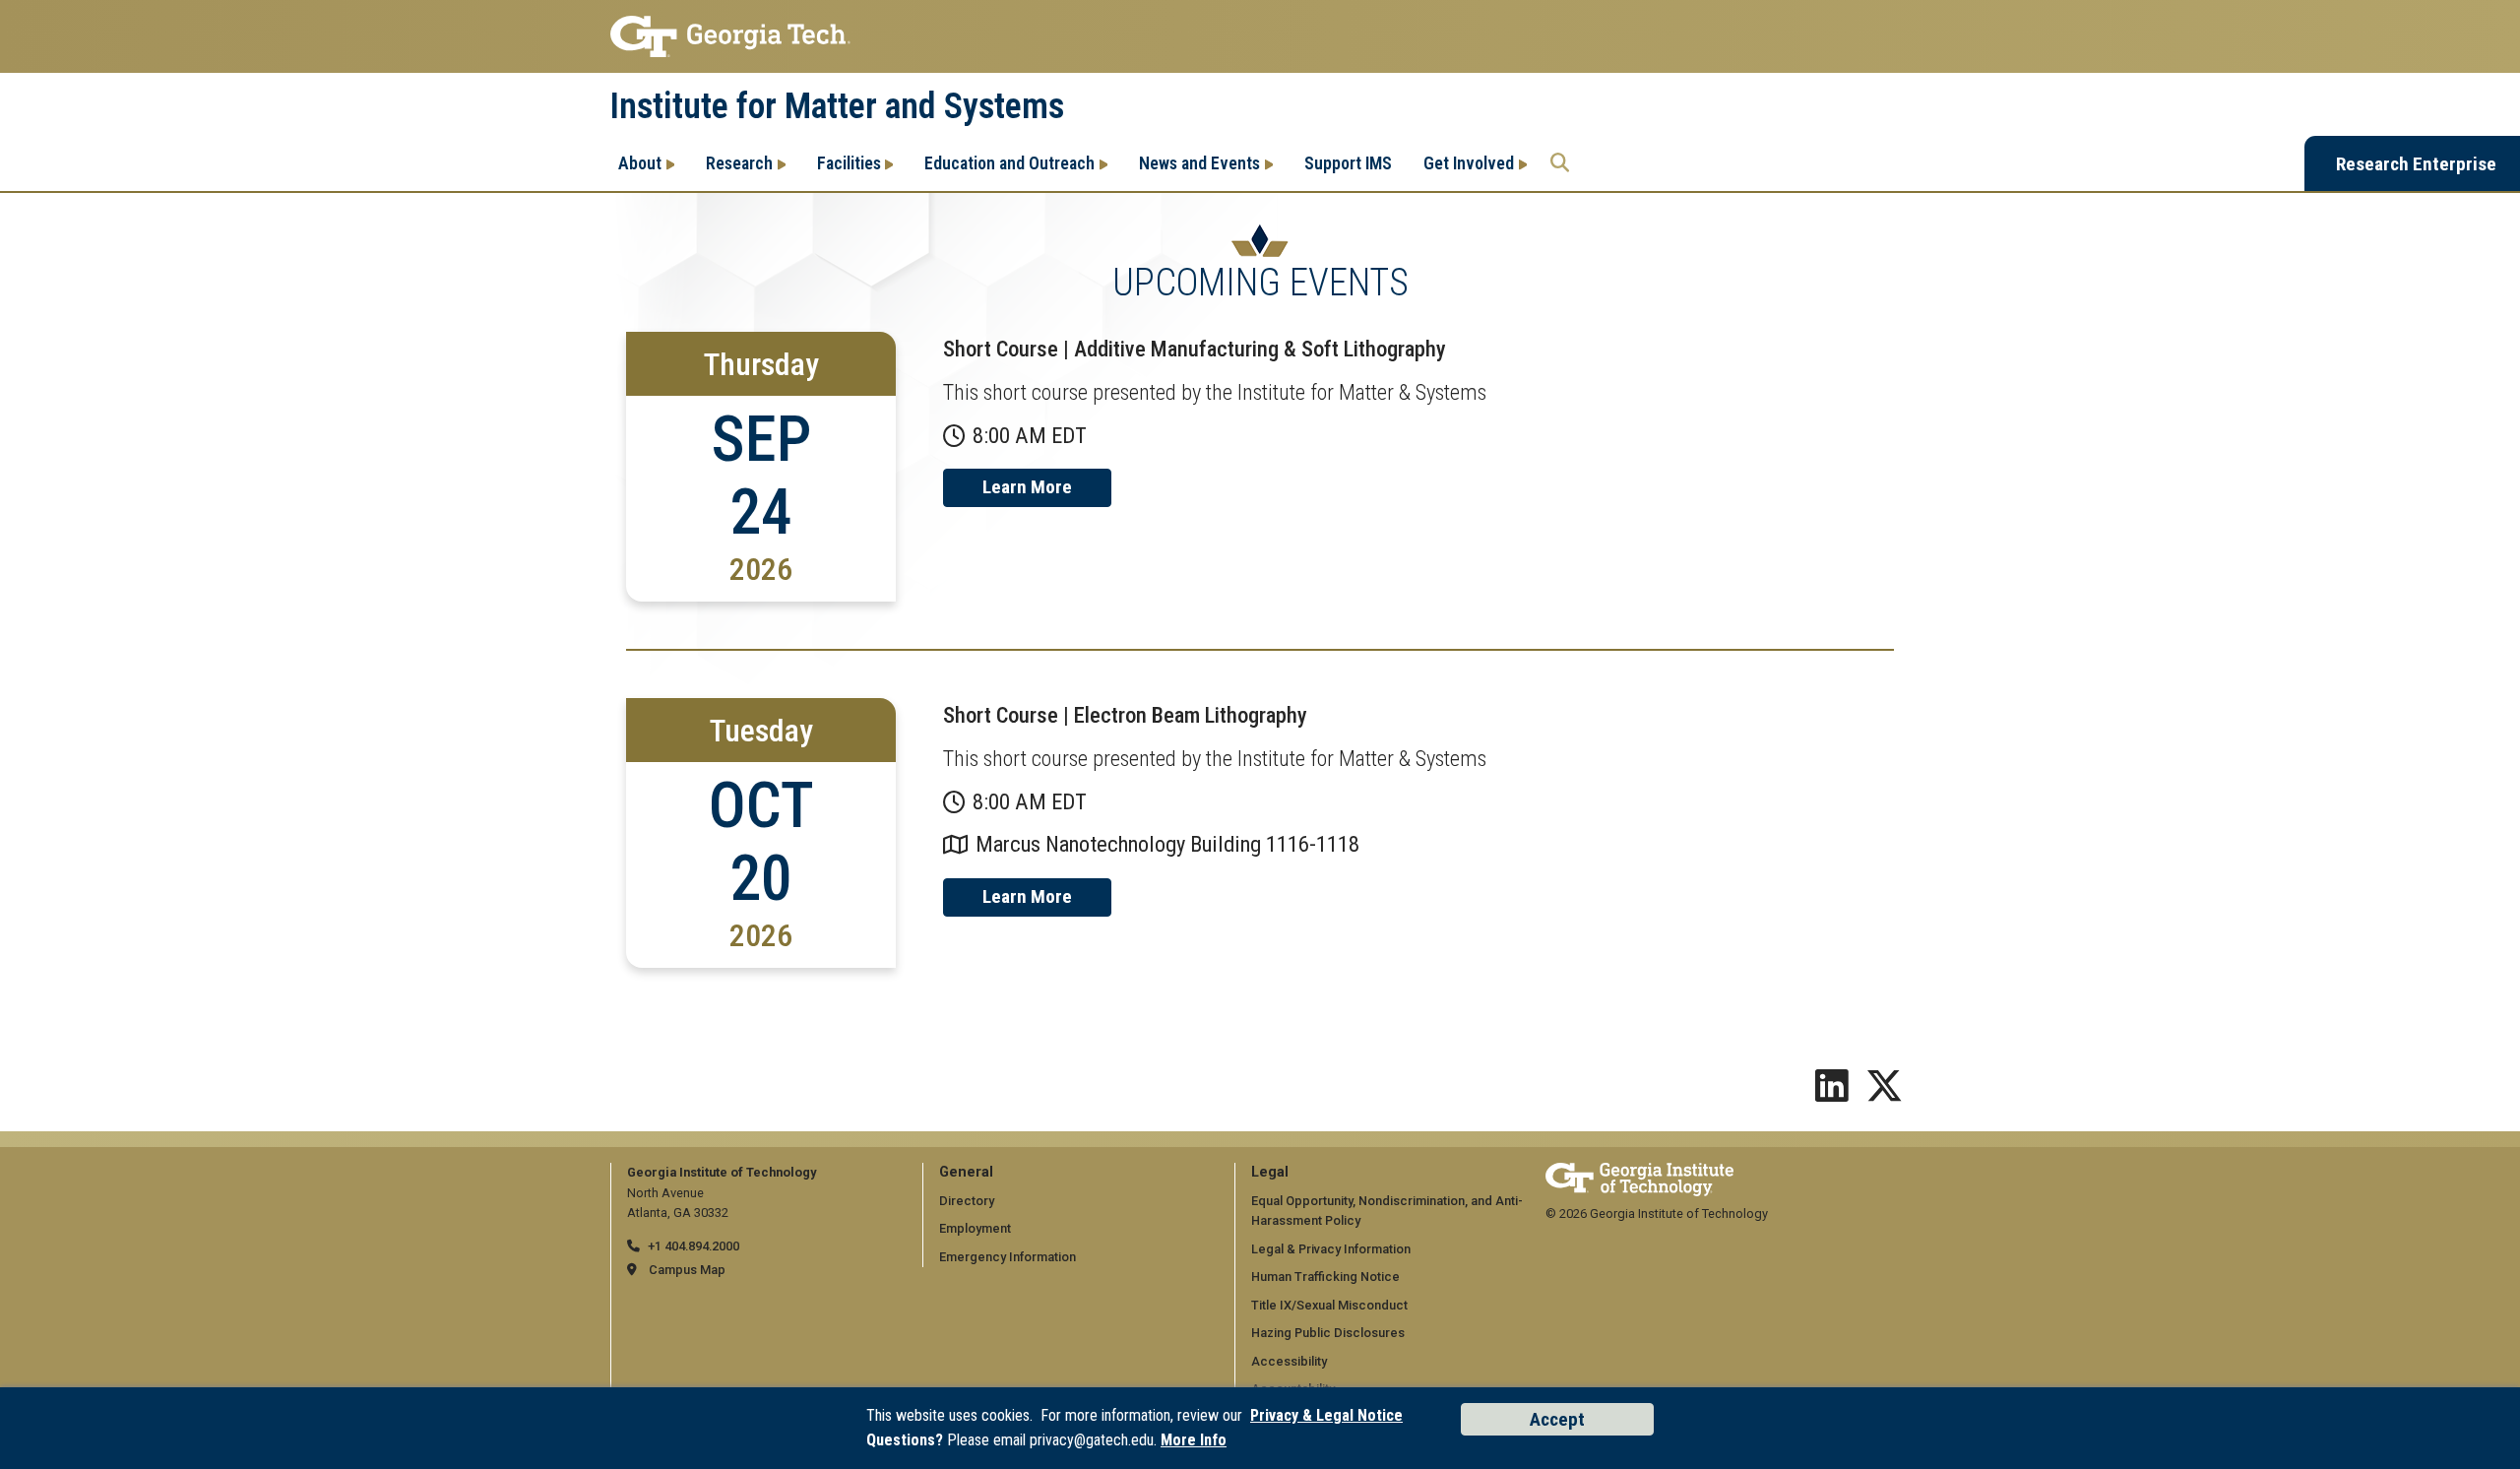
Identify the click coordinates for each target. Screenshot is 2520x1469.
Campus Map (687, 1270)
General (966, 1172)
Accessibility (1289, 1361)
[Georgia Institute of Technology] (1260, 36)
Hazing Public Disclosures (1328, 1333)
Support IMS (1348, 163)
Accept (1557, 1419)
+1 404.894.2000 (693, 1246)
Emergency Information (1008, 1257)
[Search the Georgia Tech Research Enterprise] (1560, 163)
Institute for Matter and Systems (837, 106)
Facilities (849, 163)
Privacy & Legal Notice (1326, 1415)
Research (739, 163)
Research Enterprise (2416, 164)
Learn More (1027, 487)
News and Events (1199, 163)
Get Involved (1469, 163)
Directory (967, 1201)
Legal (1270, 1172)
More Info (1194, 1440)
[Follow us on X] (1884, 1093)
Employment (975, 1228)
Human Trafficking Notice (1325, 1277)
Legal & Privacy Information (1331, 1249)
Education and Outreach (1009, 163)
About (640, 163)
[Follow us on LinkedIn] (1832, 1093)
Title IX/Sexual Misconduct (1329, 1305)
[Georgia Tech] (1639, 1172)
